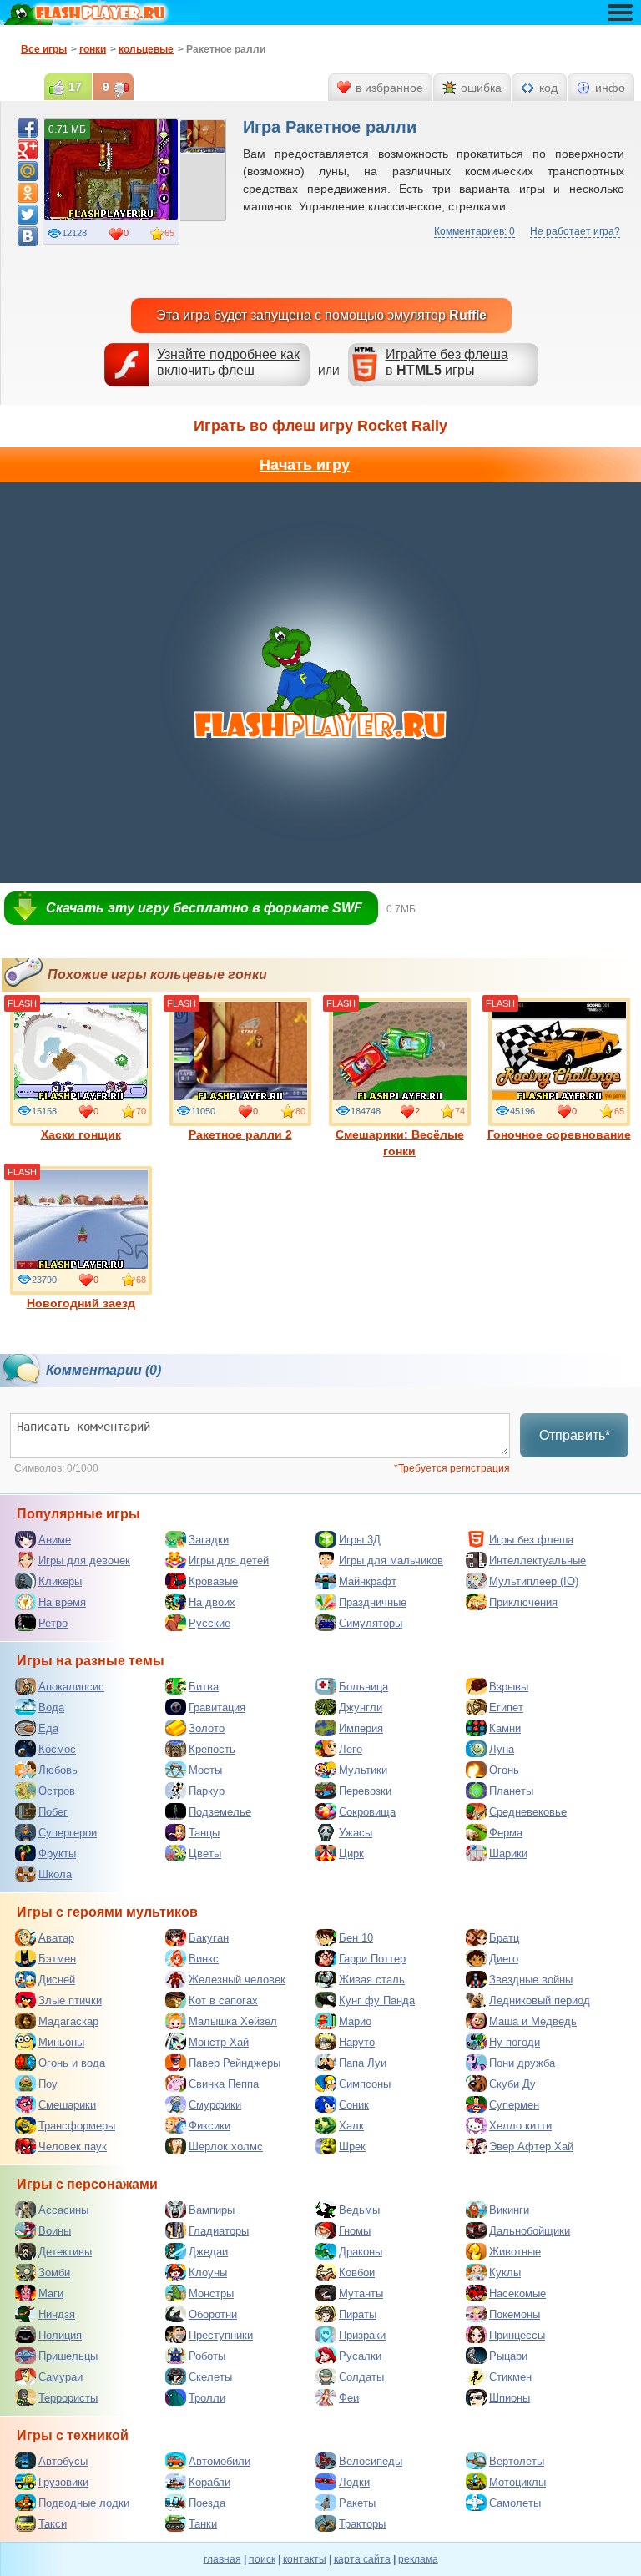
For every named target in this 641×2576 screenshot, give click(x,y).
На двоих (212, 1602)
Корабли (209, 2482)
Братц (504, 1938)
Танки (203, 2524)
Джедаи (208, 2252)
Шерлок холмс (226, 2147)
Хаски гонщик (81, 1134)
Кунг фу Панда (377, 2000)
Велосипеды (371, 2461)
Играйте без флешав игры (447, 362)
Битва (204, 1687)
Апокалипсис (71, 1687)
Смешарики (67, 2105)
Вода (51, 1707)
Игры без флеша (531, 1540)
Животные (515, 2252)
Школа (55, 1874)
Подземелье (220, 1812)
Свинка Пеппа (224, 2084)
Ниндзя (57, 2314)
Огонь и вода (72, 2063)
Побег (53, 1812)
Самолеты (515, 2503)
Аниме (55, 1540)
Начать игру (305, 465)
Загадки (209, 1540)
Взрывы (509, 1687)
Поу (48, 2084)
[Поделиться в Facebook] (28, 128)
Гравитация (217, 1707)
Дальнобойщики (530, 2231)
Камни (505, 1728)
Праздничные (373, 1602)
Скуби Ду (512, 2084)
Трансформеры (77, 2126)
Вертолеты (517, 2461)
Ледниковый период (540, 2000)
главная (222, 2559)
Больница (363, 1687)
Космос (57, 1749)
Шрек (352, 2147)
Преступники (221, 2335)
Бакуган (209, 1938)
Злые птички (70, 2000)
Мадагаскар (68, 2021)
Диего (504, 1959)
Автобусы (63, 2461)
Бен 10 (356, 1938)
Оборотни (213, 2314)
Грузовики (63, 2482)
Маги (51, 2293)
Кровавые (213, 1581)
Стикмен (510, 2377)
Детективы (65, 2252)
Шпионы (510, 2398)
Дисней (57, 1980)
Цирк (351, 1854)
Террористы (68, 2398)
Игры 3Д (360, 1540)
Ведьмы (359, 2210)
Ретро (53, 1623)
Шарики (508, 1854)
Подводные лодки (84, 2503)
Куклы (505, 2273)
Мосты (205, 1770)
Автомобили (220, 2461)
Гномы (355, 2231)
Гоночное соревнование (559, 1134)
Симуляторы (371, 1623)
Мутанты (361, 2293)
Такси (53, 2524)
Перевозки (365, 1791)
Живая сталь (372, 1980)
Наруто (357, 2042)
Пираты (358, 2314)
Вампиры (212, 2210)
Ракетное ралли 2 (240, 1134)
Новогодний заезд (81, 1303)
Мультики (363, 1770)
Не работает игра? (575, 231)
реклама (418, 2559)
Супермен (514, 2105)
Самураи (61, 2377)
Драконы (361, 2252)
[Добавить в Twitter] (28, 215)
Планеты (511, 1791)
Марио (355, 2021)
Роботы (207, 2356)
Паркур (207, 1791)
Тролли (207, 2398)
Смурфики (215, 2105)
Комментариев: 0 (474, 231)
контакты (305, 2559)
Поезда (207, 2503)
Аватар (56, 1938)
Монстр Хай (219, 2042)
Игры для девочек (84, 1561)
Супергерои (68, 1833)
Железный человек (237, 1980)
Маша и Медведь (533, 2021)
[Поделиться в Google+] (28, 149)
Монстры (211, 2293)
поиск (262, 2559)
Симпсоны (365, 2084)
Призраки (362, 2335)
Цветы (205, 1854)
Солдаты (361, 2377)
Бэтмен (57, 1959)
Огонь (504, 1770)
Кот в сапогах (223, 2000)
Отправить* (575, 1435)
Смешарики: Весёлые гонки (400, 1143)
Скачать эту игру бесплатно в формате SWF (204, 908)
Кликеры (60, 1581)
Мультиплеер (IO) (534, 1581)
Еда (48, 1728)
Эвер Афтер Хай (531, 2147)
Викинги (509, 2210)
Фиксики (209, 2126)
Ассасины (63, 2210)
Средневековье (528, 1812)
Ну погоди (515, 2042)
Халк (351, 2126)
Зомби (54, 2273)
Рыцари (508, 2356)
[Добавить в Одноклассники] (28, 193)
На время (62, 1602)
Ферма (506, 1833)
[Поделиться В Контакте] (28, 236)
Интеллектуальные (538, 1561)
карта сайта (362, 2559)
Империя (361, 1728)
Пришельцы (68, 2356)
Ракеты (357, 2503)
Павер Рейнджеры (235, 2063)
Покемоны (515, 2314)
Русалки (360, 2356)
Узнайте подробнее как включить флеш (228, 362)
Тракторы (362, 2524)
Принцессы (517, 2335)
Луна (502, 1749)
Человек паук (73, 2147)
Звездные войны (531, 1980)
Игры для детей (229, 1561)
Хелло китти (520, 2126)
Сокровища (367, 1812)
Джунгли (361, 1707)
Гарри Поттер (372, 1959)
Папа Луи (363, 2063)
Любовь (58, 1770)
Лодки (354, 2482)
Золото (207, 1728)
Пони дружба (522, 2063)
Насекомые (517, 2293)
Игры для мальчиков (391, 1561)
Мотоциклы (517, 2482)
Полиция (60, 2335)
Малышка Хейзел (233, 2021)
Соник (354, 2105)
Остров (57, 1791)
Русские (209, 1623)
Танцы (204, 1833)
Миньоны (61, 2042)
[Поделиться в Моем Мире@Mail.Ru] (28, 171)
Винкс (204, 1959)
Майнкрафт (368, 1581)
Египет (506, 1707)
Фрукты (57, 1854)
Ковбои (357, 2273)
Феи (349, 2398)
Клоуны (208, 2273)
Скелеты (210, 2377)
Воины (55, 2231)
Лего (351, 1749)
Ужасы (356, 1833)
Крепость (212, 1749)
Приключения (523, 1602)
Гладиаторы (219, 2231)
